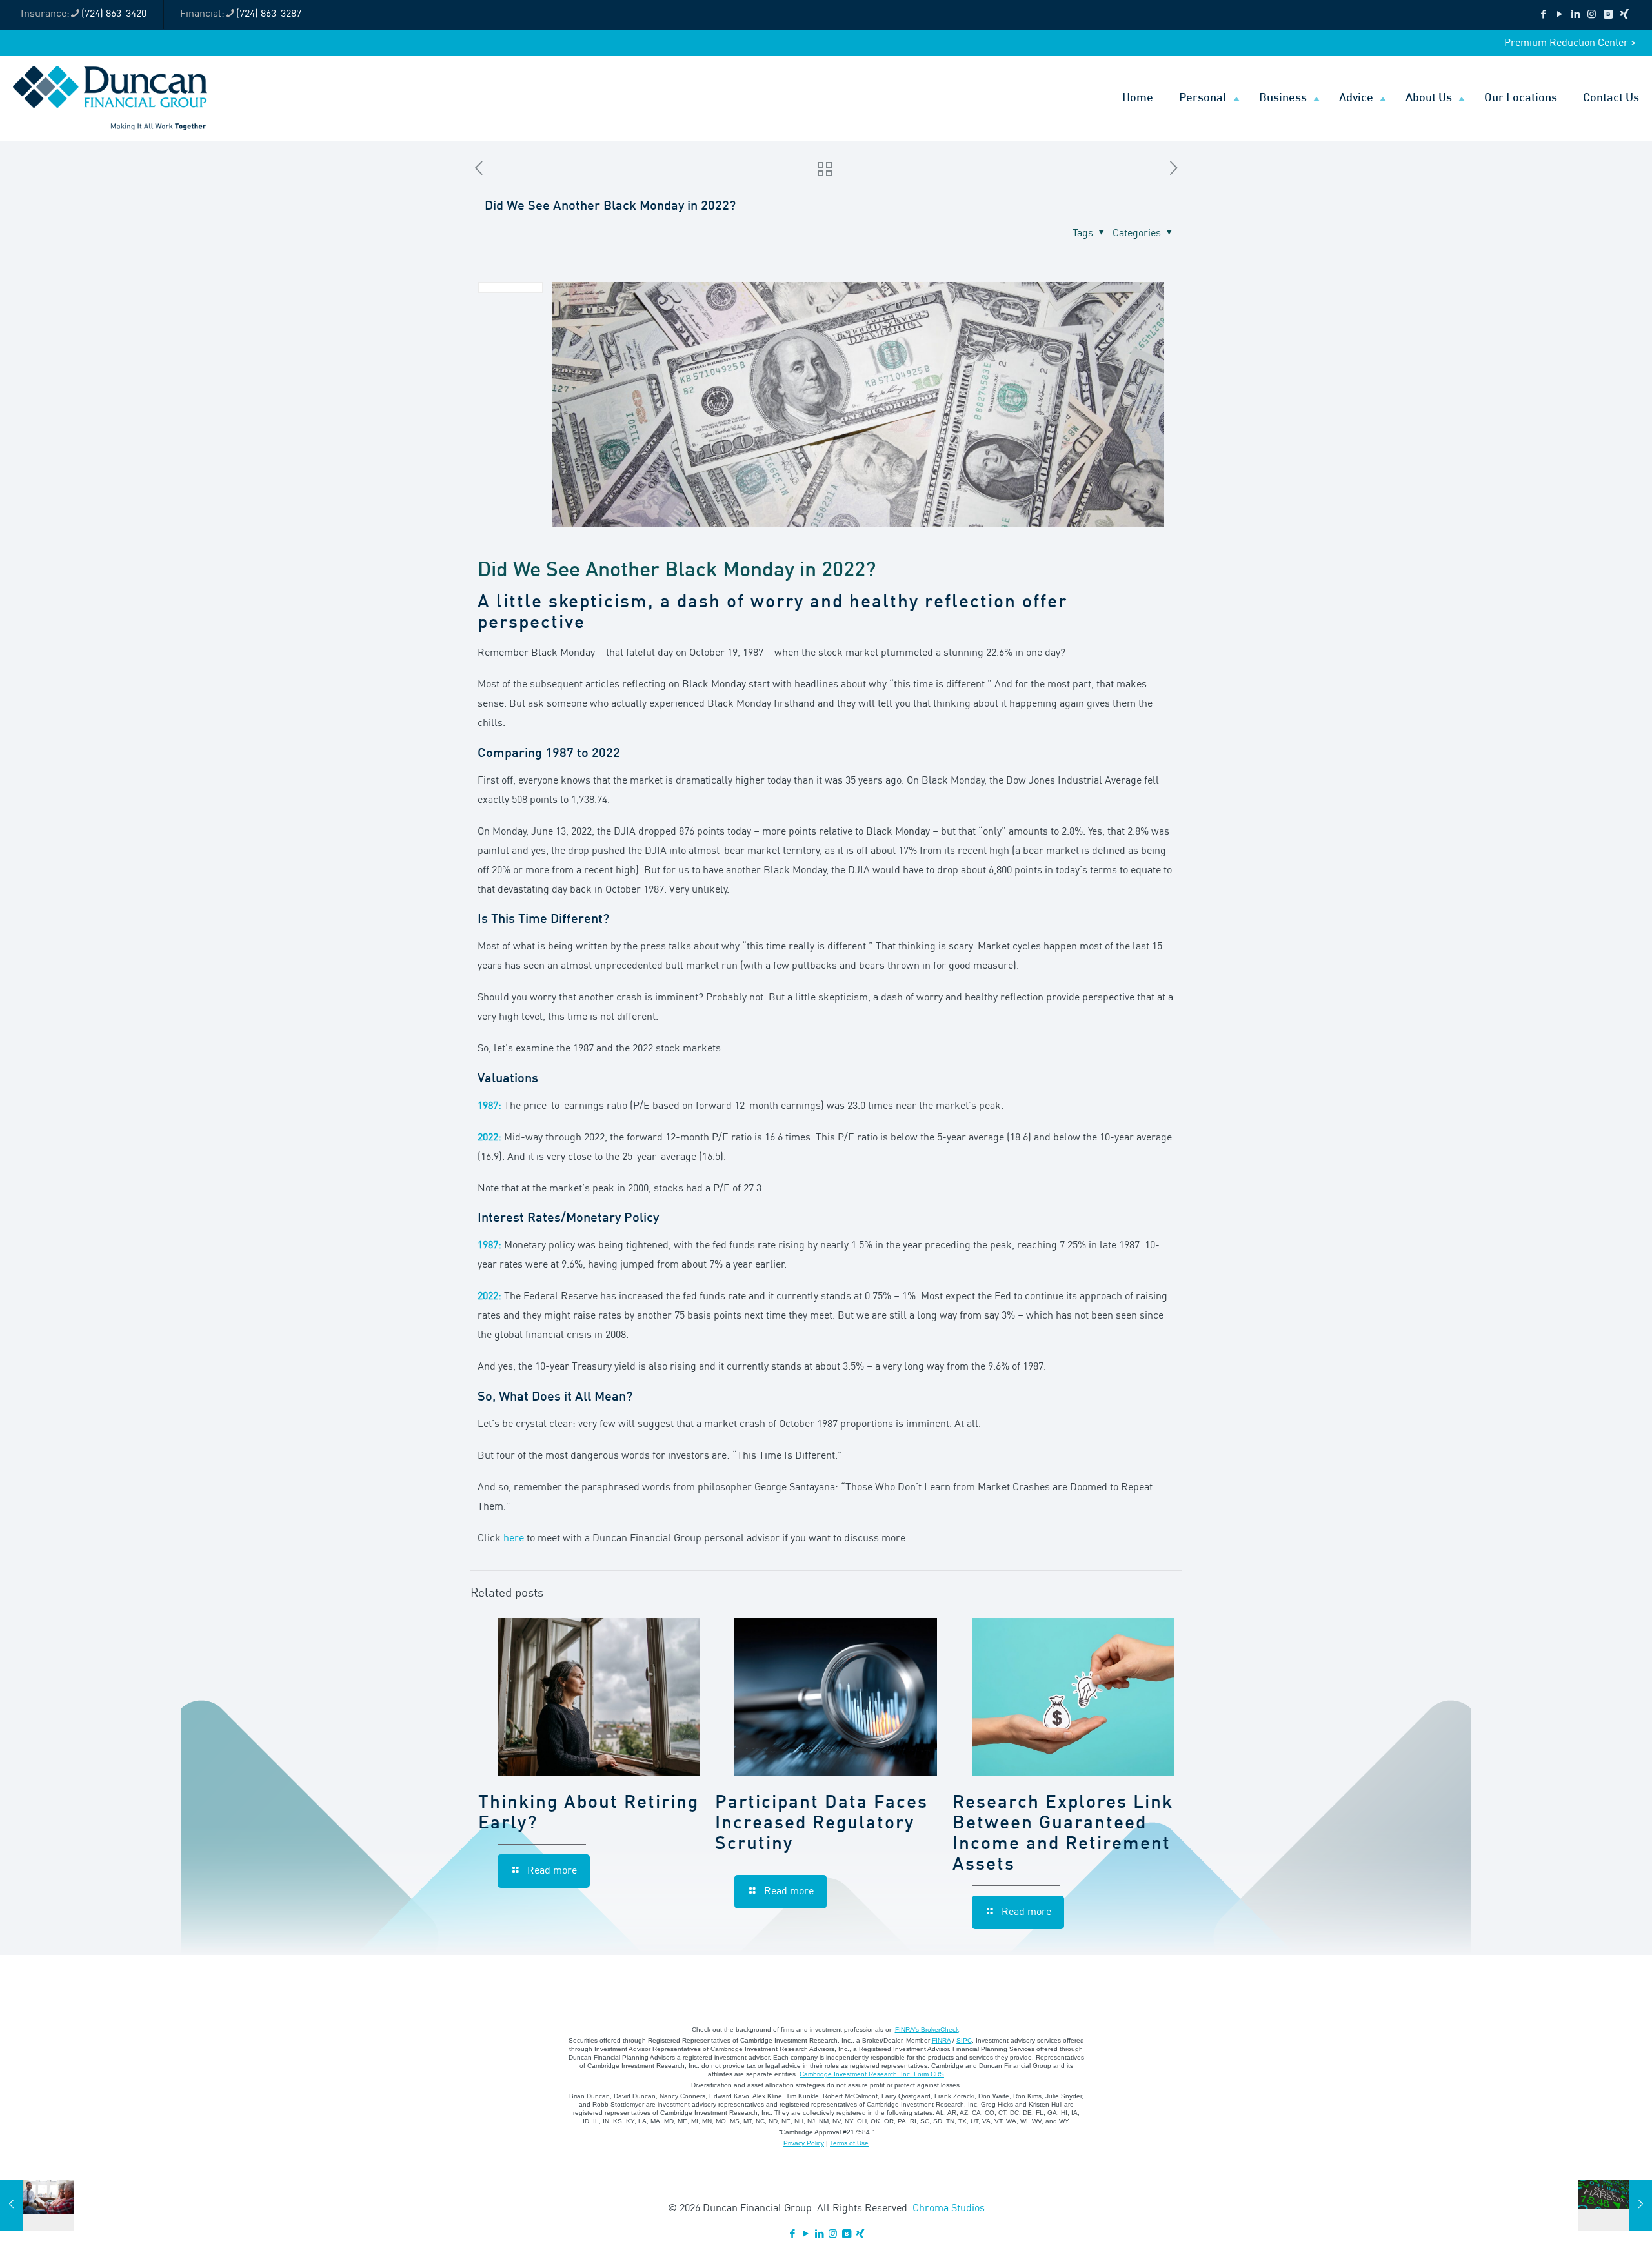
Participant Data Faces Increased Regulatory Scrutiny (821, 1824)
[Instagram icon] (1592, 15)
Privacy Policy (804, 2143)
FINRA (941, 2040)
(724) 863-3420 (114, 14)
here (514, 1539)
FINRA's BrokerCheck (927, 2029)
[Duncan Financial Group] (110, 98)
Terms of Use (849, 2143)
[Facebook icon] (1543, 15)
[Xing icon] (1624, 15)
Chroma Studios (949, 2209)
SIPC (964, 2040)
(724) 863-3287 (269, 14)
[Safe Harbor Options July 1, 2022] (1615, 2205)
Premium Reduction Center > (1570, 43)
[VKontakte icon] (1608, 15)
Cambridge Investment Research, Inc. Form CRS (872, 2074)
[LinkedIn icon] (1576, 15)
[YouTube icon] (1559, 15)
